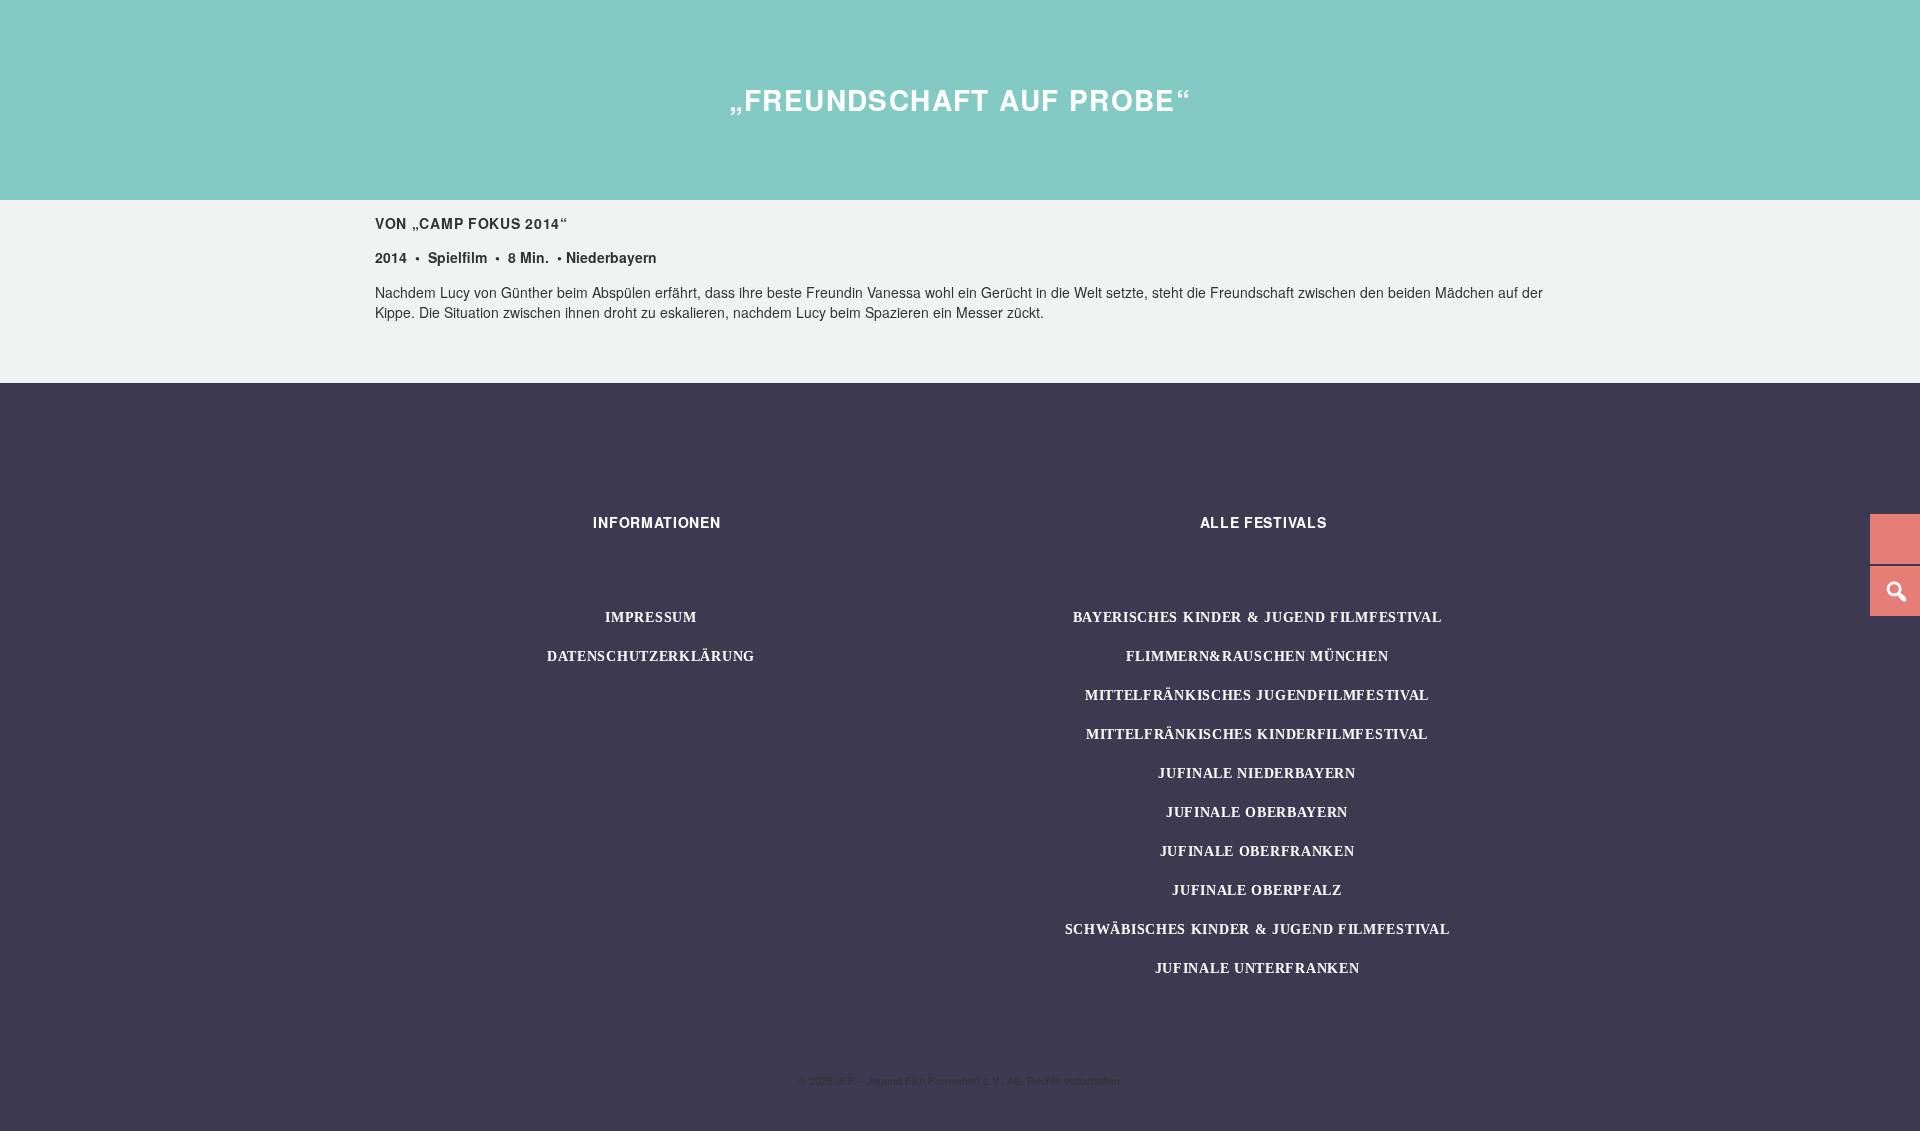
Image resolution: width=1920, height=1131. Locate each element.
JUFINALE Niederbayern (1257, 773)
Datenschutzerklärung (651, 656)
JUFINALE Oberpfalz (1257, 890)
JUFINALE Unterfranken (1257, 968)
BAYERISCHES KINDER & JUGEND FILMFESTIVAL (1257, 617)
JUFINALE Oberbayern (1257, 812)
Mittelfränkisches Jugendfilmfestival (1257, 695)
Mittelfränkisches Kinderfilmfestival (1257, 734)
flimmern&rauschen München (1257, 656)
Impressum (650, 617)
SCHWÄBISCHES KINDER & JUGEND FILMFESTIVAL (1257, 929)
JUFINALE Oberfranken (1257, 851)
